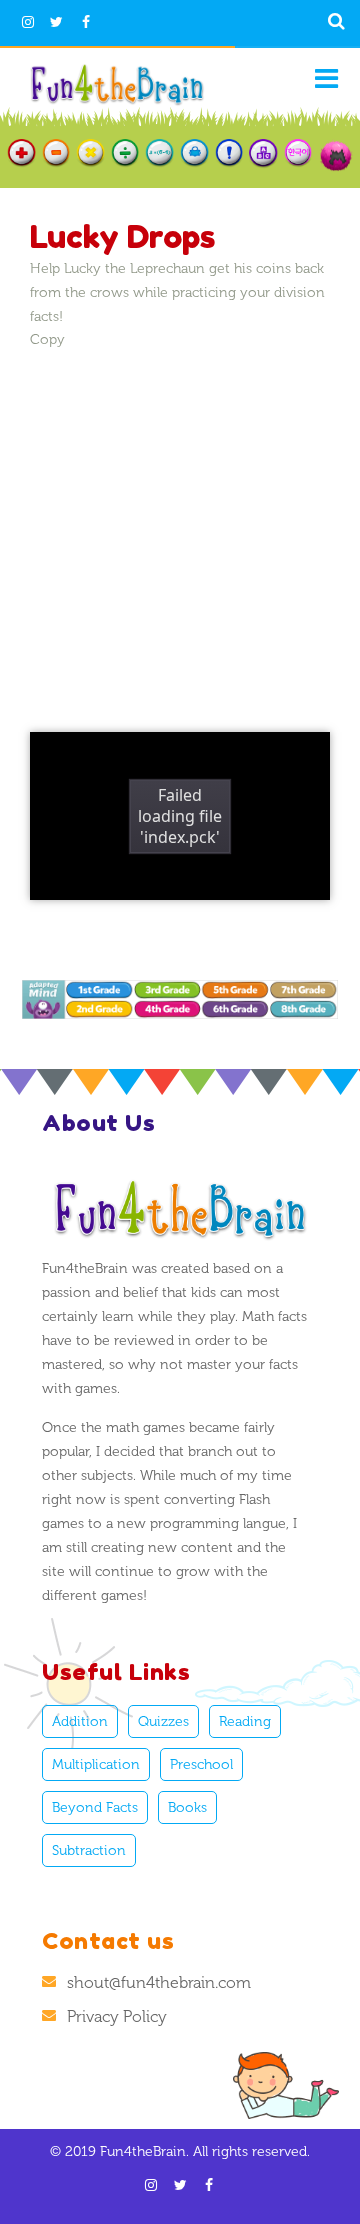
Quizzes (163, 1721)
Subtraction (89, 1850)
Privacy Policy (117, 2016)
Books (187, 1807)
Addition (80, 1721)
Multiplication (96, 1764)
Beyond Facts (95, 1807)
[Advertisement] (180, 530)
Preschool (201, 1764)
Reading (245, 1721)
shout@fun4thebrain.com (159, 1982)
